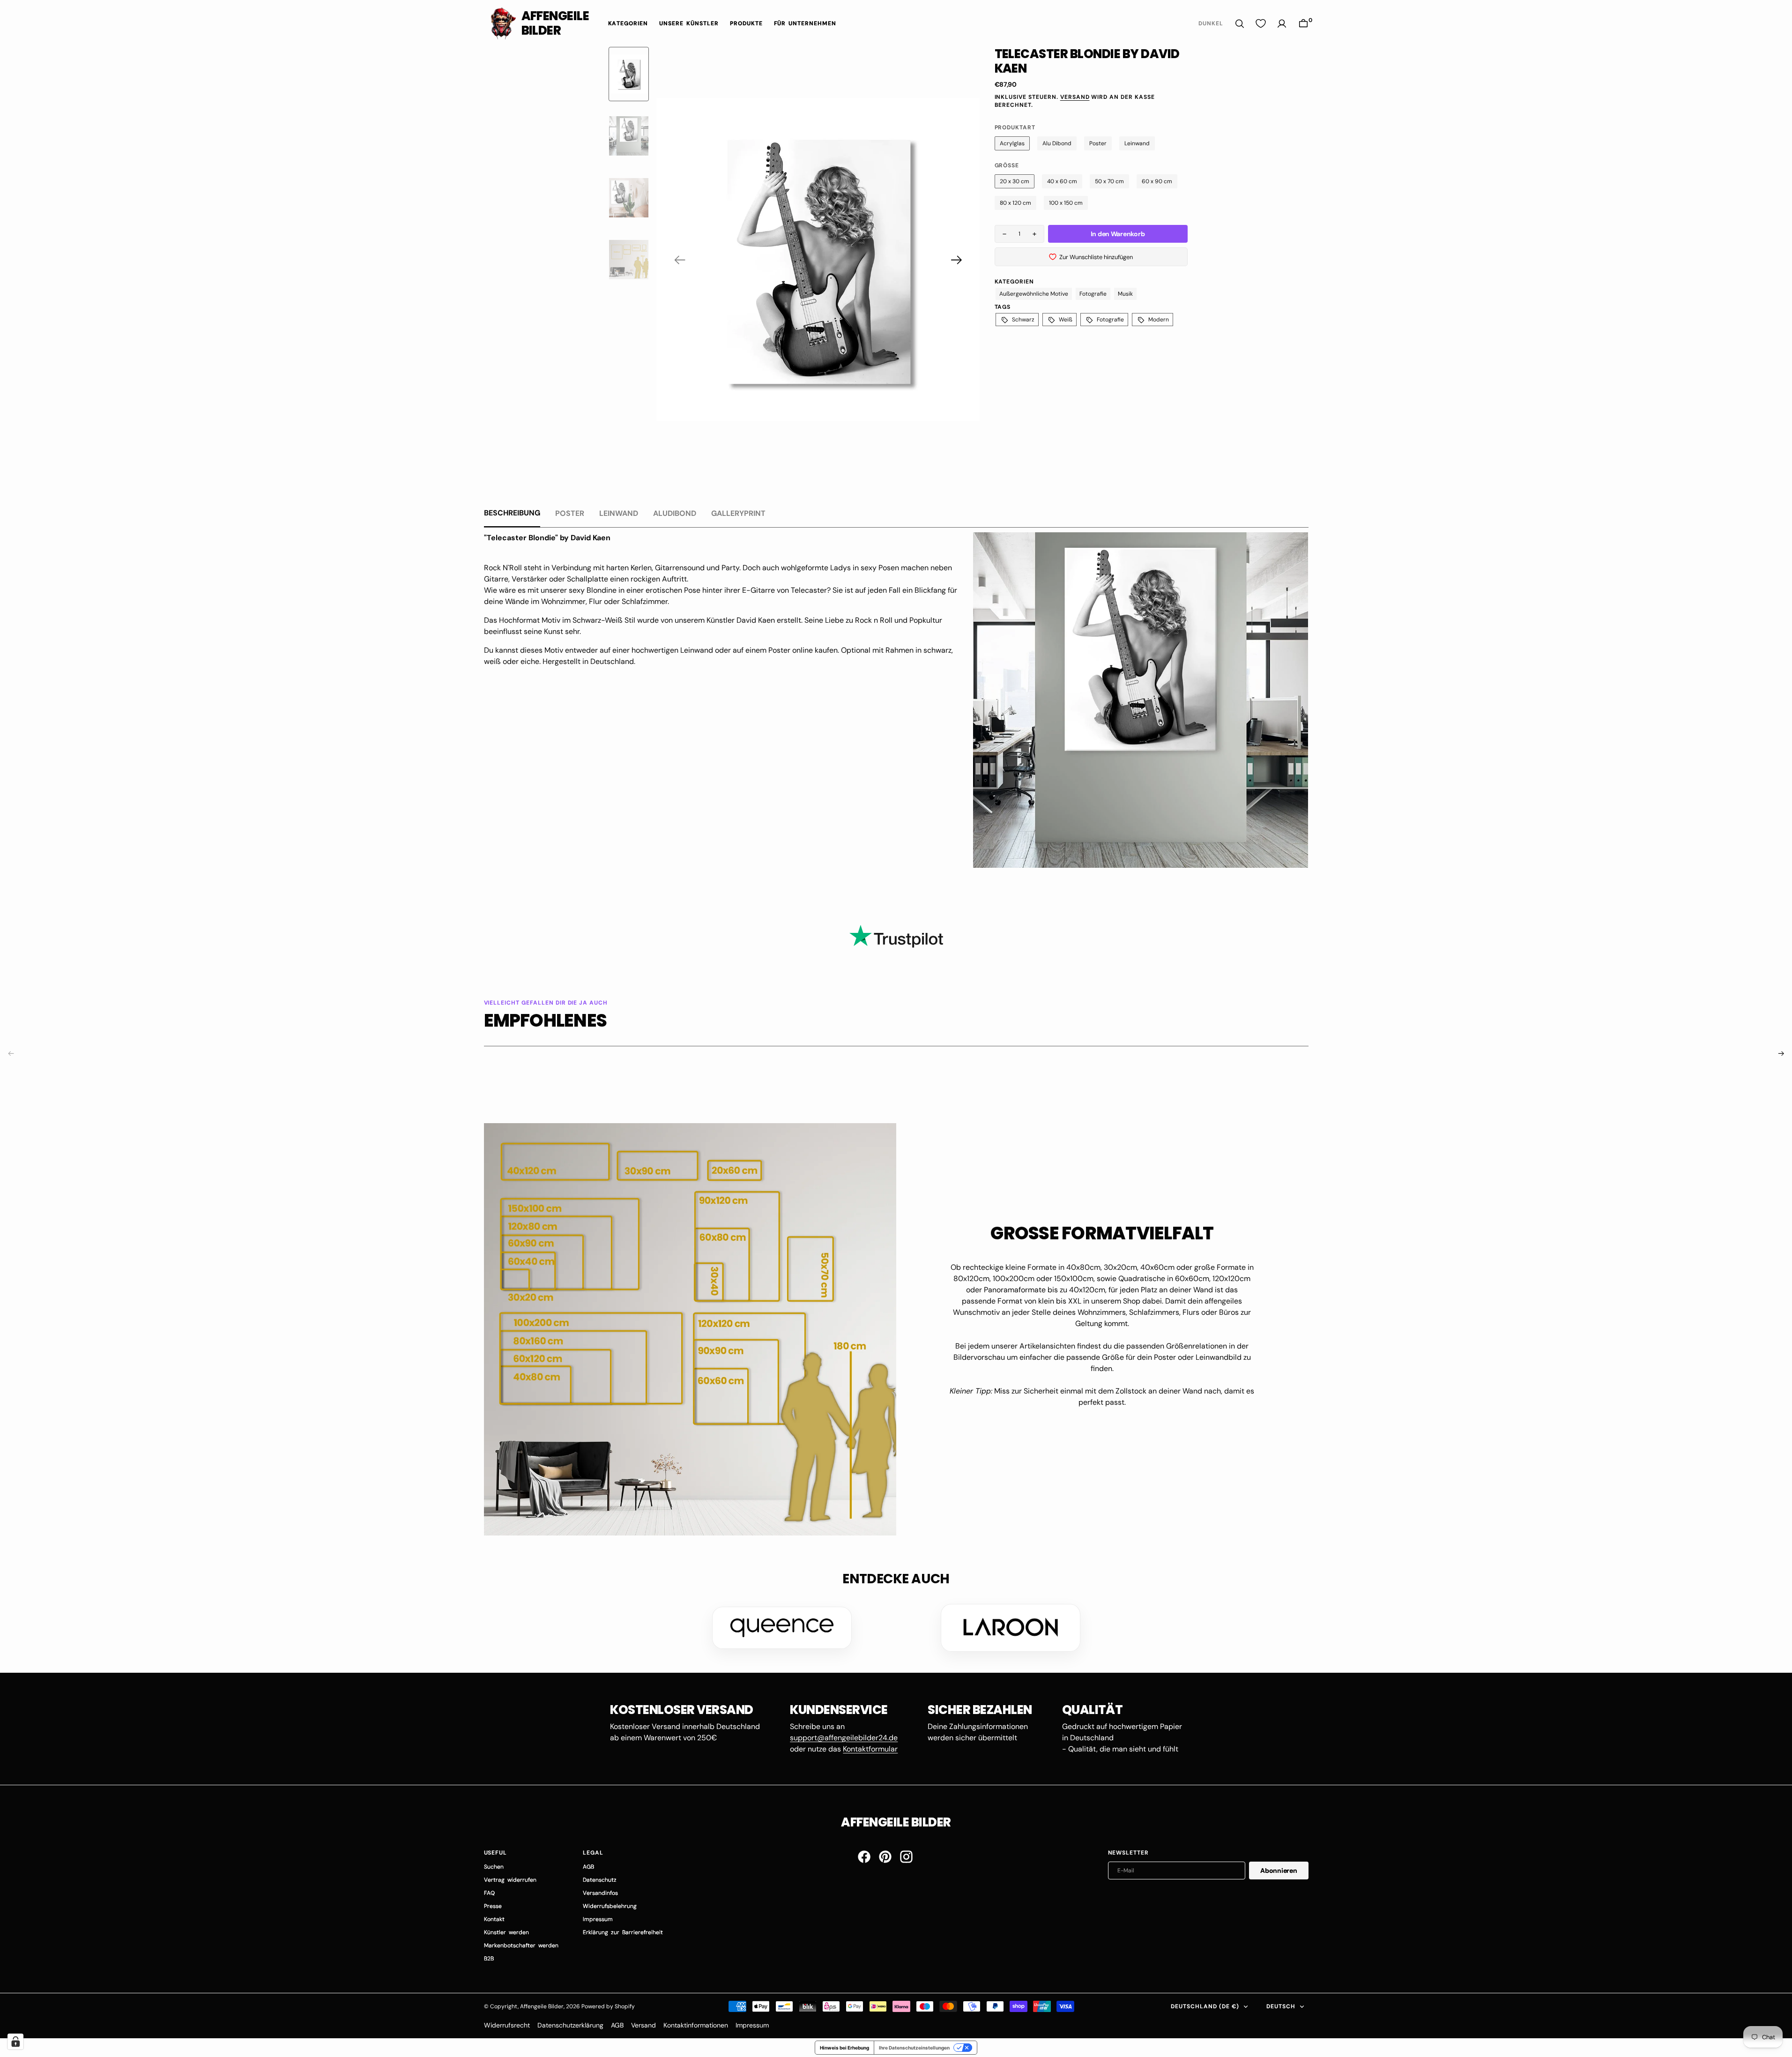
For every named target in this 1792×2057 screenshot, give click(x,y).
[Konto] (1282, 24)
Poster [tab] (570, 513)
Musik (1125, 294)
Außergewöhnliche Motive (1034, 294)
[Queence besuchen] (782, 1628)
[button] (1303, 24)
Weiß (1066, 320)
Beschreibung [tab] (512, 513)
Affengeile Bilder (542, 2006)
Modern (1159, 320)
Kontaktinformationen (696, 2025)
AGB (617, 2025)
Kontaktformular (870, 1749)
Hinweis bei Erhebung (844, 2048)
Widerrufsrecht (507, 2025)
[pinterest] (885, 1857)
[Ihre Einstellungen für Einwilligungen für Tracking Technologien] (15, 2042)
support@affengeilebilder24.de (844, 1738)
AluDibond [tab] (675, 513)
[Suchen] (1240, 24)
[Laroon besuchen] (1011, 1628)
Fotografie (1093, 294)
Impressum (752, 2025)
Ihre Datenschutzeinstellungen (914, 2048)
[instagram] (906, 1857)
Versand (1075, 97)
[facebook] (864, 1857)
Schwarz (1023, 320)
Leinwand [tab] (619, 513)
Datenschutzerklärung (570, 2025)
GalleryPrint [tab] (738, 513)
